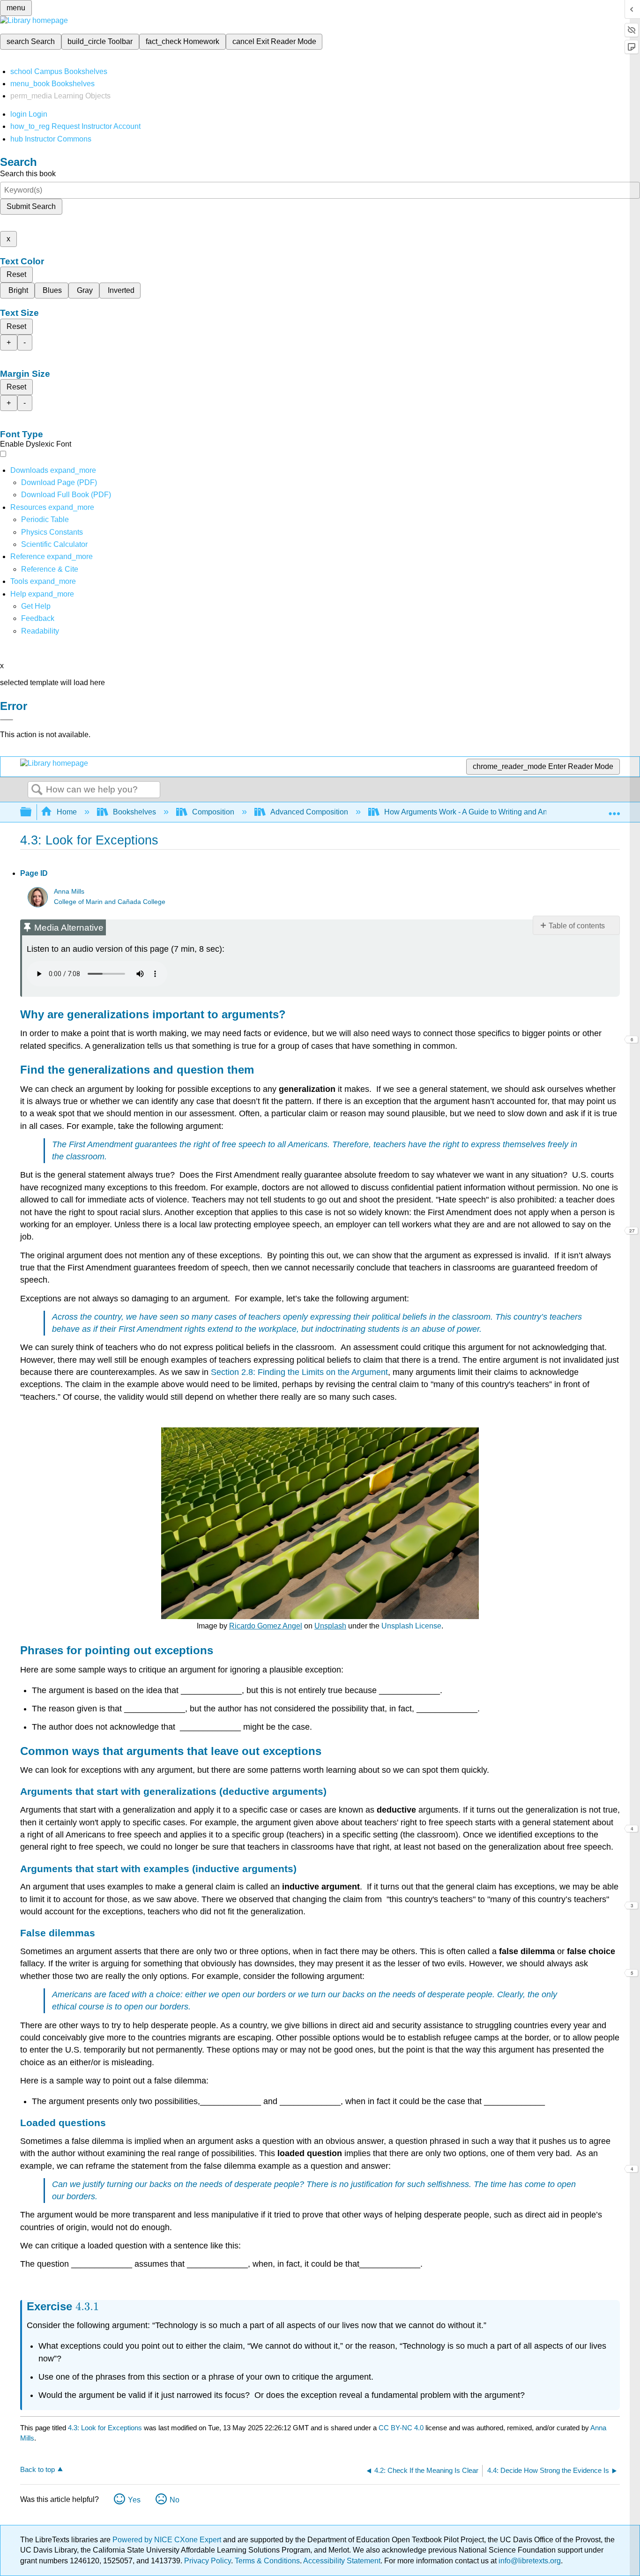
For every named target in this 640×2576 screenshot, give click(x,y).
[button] (38, 618)
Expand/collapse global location (614, 809)
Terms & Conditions (267, 2561)
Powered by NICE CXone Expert (168, 2540)
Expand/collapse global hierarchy (32, 812)
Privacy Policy (208, 2561)
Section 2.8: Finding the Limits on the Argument (299, 1372)
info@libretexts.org (529, 2561)
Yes (134, 2500)
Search (37, 790)
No (175, 2500)
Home (67, 812)
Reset (16, 274)
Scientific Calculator (54, 544)
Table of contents (577, 926)
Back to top (37, 2469)
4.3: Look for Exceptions (105, 2428)
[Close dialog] (7, 720)
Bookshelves (134, 812)
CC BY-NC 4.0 (401, 2428)
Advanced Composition (309, 812)
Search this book (28, 174)
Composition (213, 812)
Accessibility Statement (342, 2561)
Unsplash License (411, 1626)
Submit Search (31, 206)
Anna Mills (69, 892)
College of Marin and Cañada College (110, 902)
